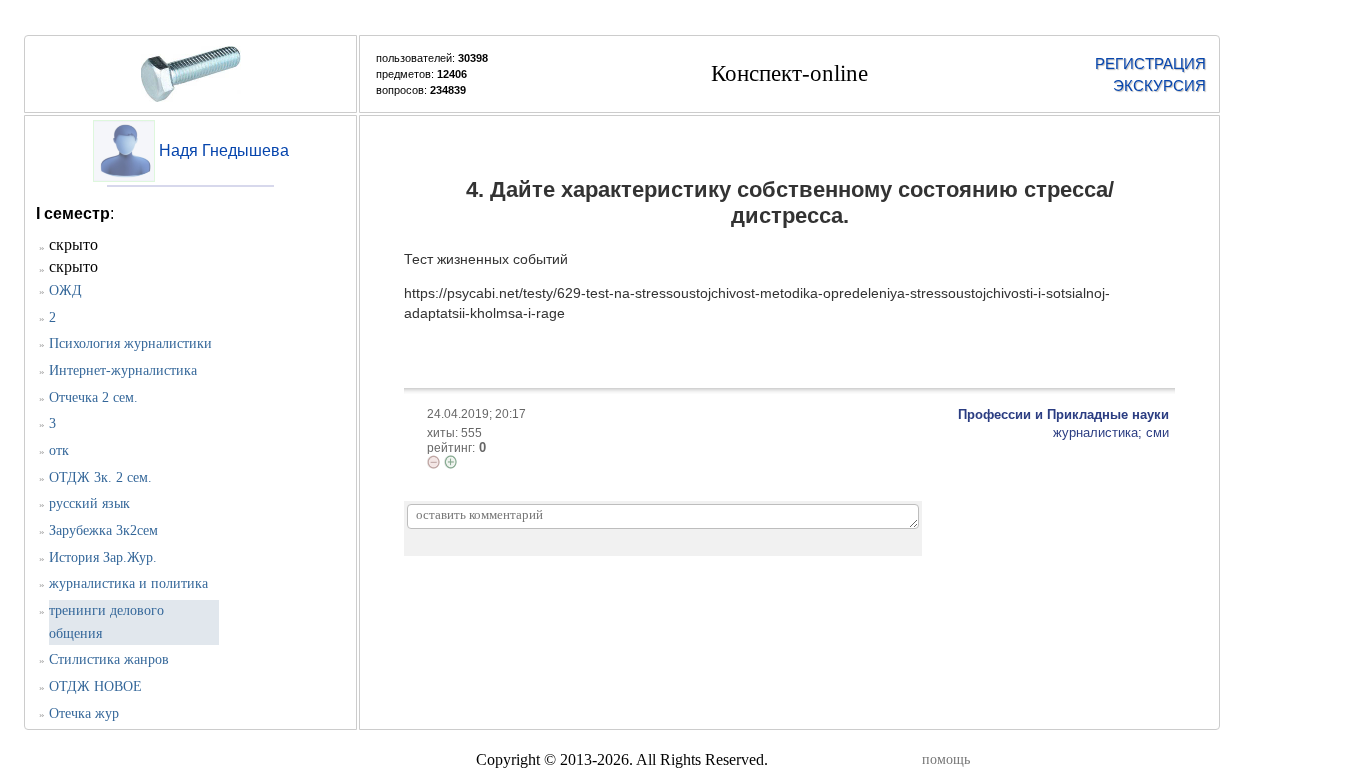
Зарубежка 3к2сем (103, 530)
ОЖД (65, 290)
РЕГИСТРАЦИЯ (1150, 63)
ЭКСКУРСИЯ (1159, 85)
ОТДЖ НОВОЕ (95, 686)
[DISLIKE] (433, 462)
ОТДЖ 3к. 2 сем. (100, 477)
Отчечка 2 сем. (93, 397)
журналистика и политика (128, 583)
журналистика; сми (1111, 432)
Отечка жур (84, 713)
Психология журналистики (130, 343)
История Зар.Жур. (103, 557)
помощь (946, 759)
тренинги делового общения (106, 622)
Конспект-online (789, 73)
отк (59, 450)
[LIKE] (450, 462)
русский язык (89, 503)
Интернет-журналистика (123, 370)
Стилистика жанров (109, 659)
